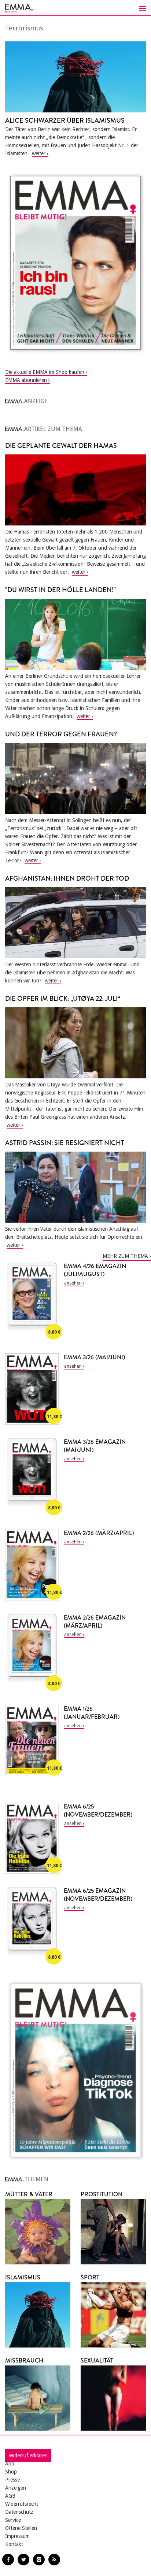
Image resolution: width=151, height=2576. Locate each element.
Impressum (17, 2536)
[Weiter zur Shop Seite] (75, 263)
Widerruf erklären (28, 2456)
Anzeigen (16, 2488)
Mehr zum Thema (125, 1256)
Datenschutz (19, 2512)
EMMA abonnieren (26, 380)
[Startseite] (75, 8)
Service (13, 2520)
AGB (10, 2496)
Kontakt (14, 2544)
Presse (12, 2480)
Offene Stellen (21, 2528)
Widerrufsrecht (22, 2504)
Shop (11, 2472)
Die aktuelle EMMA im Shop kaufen (45, 372)
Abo (10, 2464)
